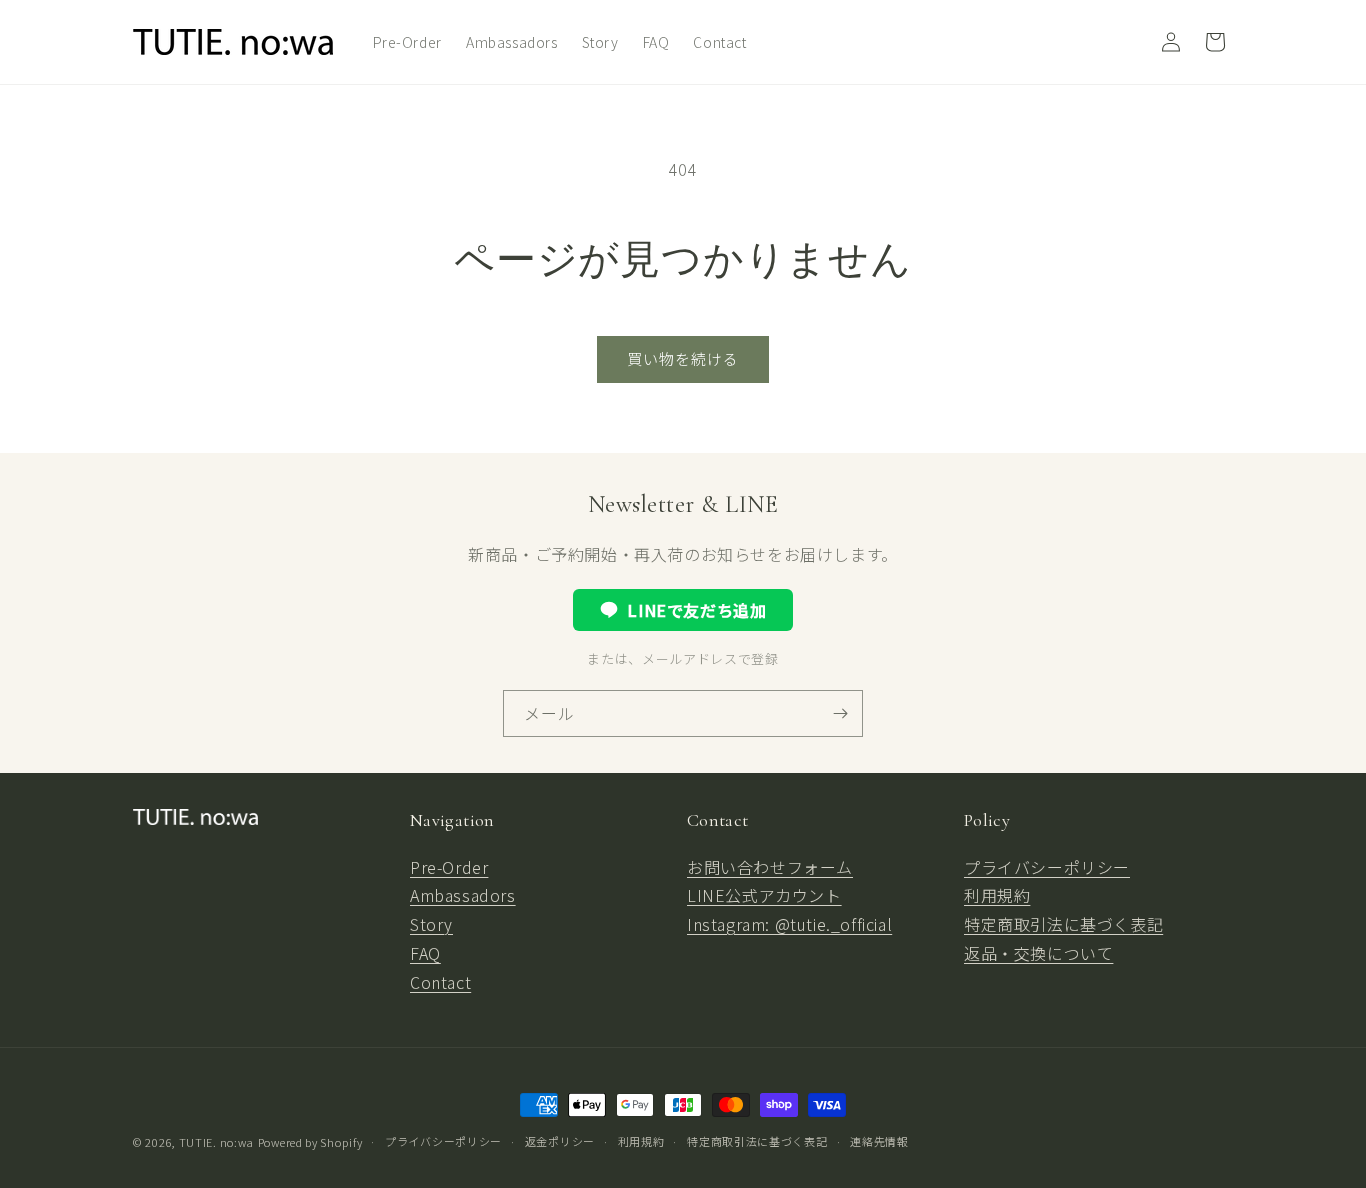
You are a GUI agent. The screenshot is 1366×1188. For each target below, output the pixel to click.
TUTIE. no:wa (216, 1142)
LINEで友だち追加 (696, 610)
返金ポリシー (560, 1141)
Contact (440, 982)
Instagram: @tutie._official (789, 924)
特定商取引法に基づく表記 (1063, 924)
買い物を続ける (683, 358)
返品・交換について (1038, 953)
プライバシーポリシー (1047, 867)
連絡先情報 (879, 1141)
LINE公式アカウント (764, 895)
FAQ (425, 953)
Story (431, 924)
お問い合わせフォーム (770, 867)
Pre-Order (449, 867)
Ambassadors (463, 895)
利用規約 (997, 895)
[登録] (840, 713)
